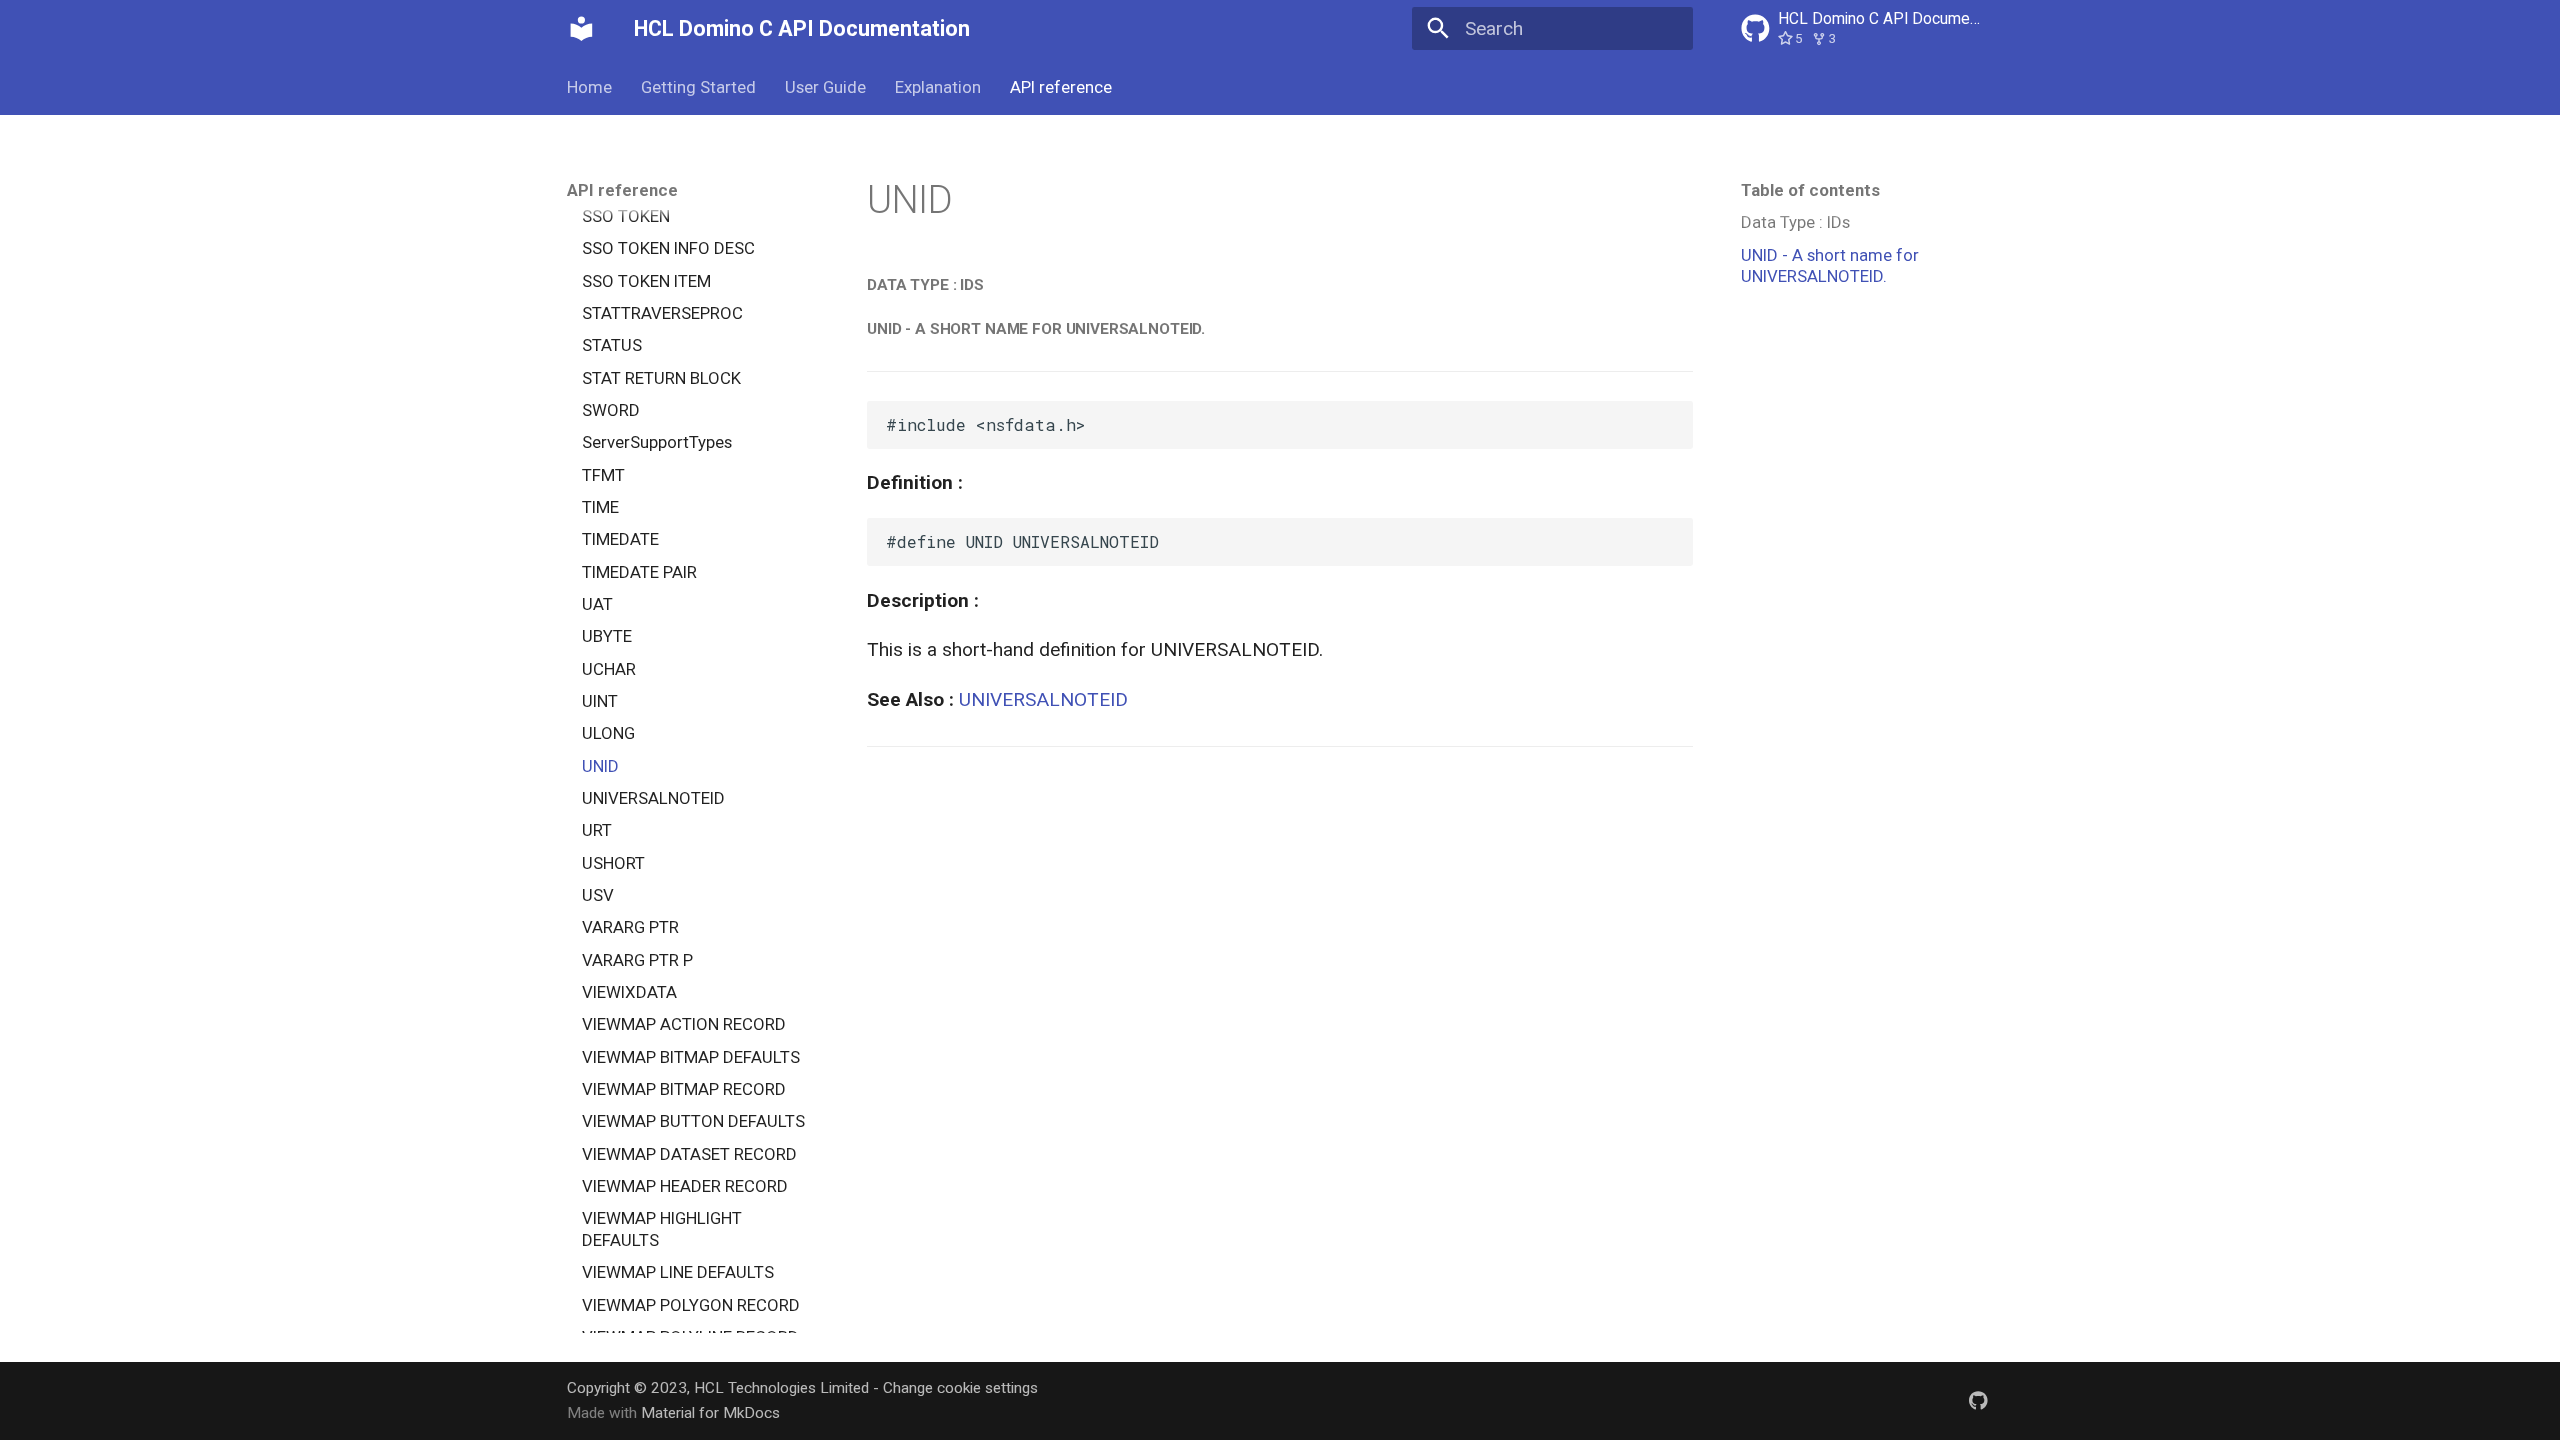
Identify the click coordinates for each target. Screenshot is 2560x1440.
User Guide (825, 87)
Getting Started (698, 87)
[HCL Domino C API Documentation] (582, 29)
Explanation (938, 87)
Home (589, 87)
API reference (1060, 87)
